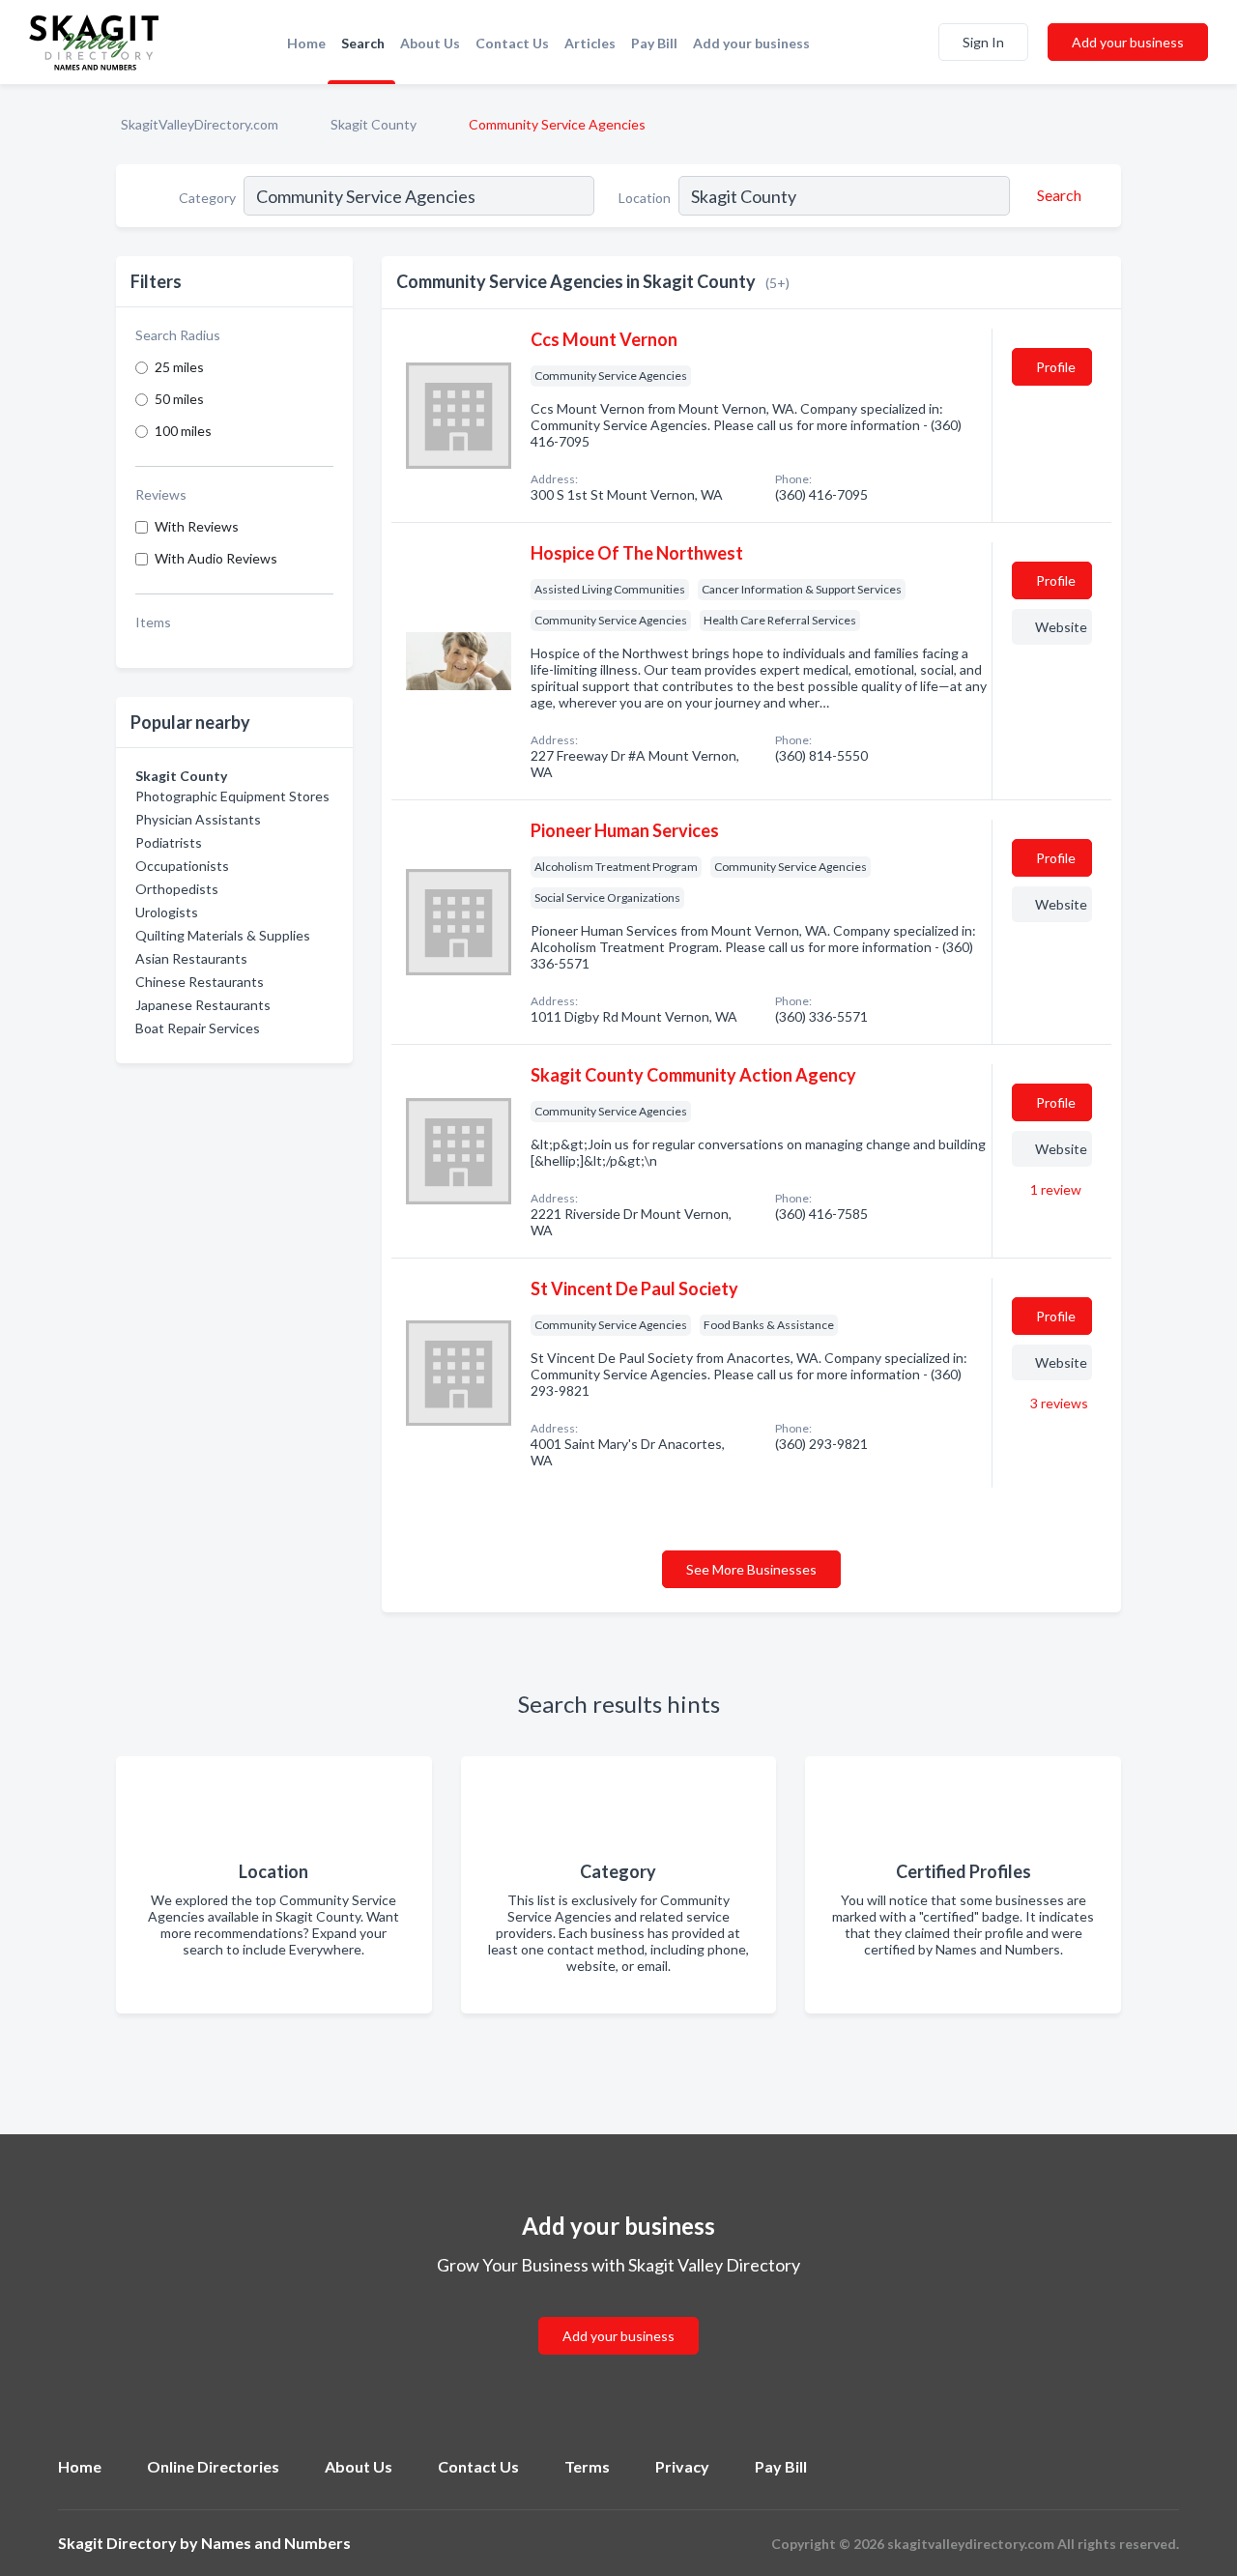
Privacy (682, 2466)
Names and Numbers (276, 2543)
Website (1061, 627)
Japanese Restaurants (203, 1005)
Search (363, 43)
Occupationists (182, 866)
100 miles (183, 431)
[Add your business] (618, 2313)
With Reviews (197, 526)
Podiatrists (169, 842)
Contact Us (512, 43)
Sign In (983, 42)
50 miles (179, 399)
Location (645, 198)
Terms (587, 2466)
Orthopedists (177, 889)
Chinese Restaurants (200, 982)
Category (207, 198)
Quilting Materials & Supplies (223, 935)
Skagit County (374, 124)
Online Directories (213, 2466)
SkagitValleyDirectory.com (200, 124)
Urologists (167, 912)
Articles (590, 43)
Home (306, 43)
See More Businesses (751, 1569)
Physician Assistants (198, 819)
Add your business (751, 43)
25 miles (179, 367)
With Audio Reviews (216, 558)
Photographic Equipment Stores (232, 796)
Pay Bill (654, 43)
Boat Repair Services (198, 1028)
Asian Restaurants (191, 958)
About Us (430, 43)
